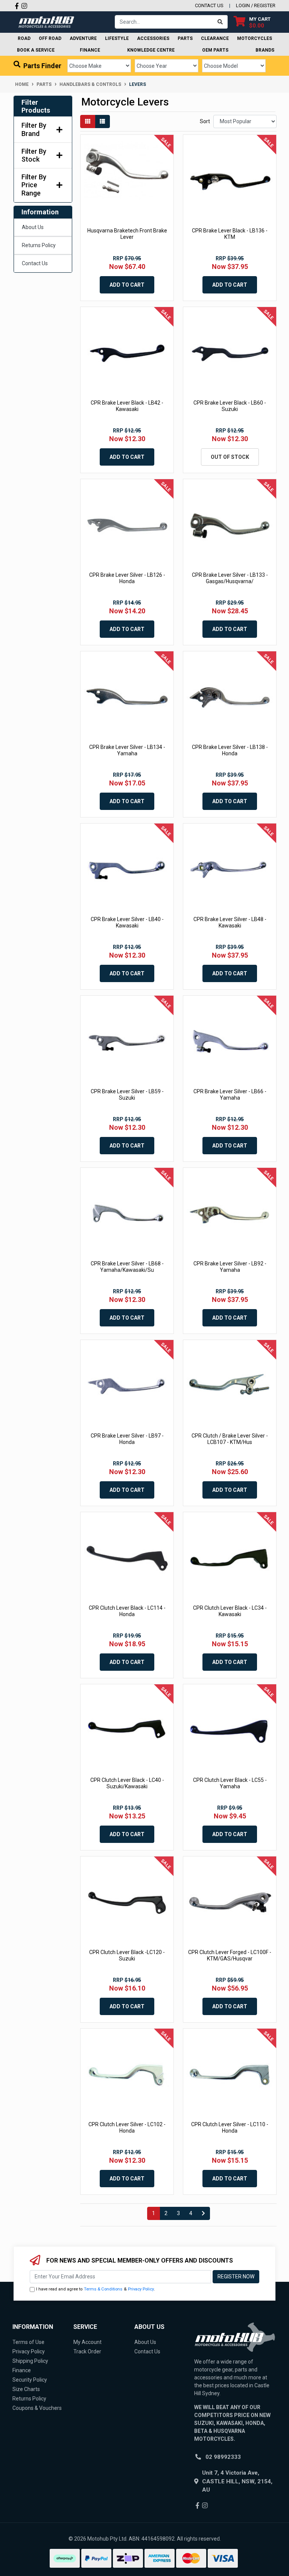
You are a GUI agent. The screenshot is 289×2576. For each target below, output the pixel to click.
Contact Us (35, 263)
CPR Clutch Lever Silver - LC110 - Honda (230, 2128)
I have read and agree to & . (96, 2289)
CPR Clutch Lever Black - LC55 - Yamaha (230, 1783)
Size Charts (26, 2389)
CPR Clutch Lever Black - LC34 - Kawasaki (230, 1611)
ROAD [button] (24, 38)
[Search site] (220, 22)
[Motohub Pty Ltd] (46, 21)
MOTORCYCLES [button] (255, 38)
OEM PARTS (215, 50)
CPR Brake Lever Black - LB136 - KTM (230, 234)
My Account (87, 2342)
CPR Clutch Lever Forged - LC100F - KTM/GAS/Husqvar (230, 1955)
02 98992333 (223, 2457)
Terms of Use (28, 2342)
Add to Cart (127, 285)
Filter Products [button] (36, 106)
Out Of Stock (230, 457)
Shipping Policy (30, 2361)
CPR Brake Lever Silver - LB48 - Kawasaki (230, 922)
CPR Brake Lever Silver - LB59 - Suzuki (127, 1095)
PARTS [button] (185, 38)
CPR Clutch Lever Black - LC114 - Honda (127, 1611)
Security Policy (30, 2380)
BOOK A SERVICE (36, 50)
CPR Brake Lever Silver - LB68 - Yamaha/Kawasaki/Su (127, 1267)
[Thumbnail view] (88, 121)
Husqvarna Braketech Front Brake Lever (127, 234)
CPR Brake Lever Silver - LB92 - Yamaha (230, 1267)
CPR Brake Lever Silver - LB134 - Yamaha (127, 750)
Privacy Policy (141, 2289)
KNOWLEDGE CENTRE (151, 50)
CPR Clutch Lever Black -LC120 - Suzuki (127, 1955)
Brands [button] (265, 50)
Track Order (87, 2351)
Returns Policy (39, 245)
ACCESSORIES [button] (153, 38)
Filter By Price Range (34, 185)
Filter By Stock (34, 155)
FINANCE (90, 50)
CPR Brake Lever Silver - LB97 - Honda (127, 1439)
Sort (205, 121)
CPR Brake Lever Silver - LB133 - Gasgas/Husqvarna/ (230, 578)
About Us (33, 227)
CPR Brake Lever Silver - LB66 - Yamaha (230, 1095)
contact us (209, 5)
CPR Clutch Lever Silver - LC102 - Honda (127, 2128)
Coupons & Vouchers (37, 2408)
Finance (22, 2370)
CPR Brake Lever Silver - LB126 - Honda (127, 578)
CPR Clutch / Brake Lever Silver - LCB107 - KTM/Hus (230, 1439)
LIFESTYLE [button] (117, 38)
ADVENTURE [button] (83, 38)
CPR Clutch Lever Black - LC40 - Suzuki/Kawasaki (127, 1783)
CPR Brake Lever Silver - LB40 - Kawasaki (127, 922)
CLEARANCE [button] (215, 38)
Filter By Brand (34, 129)
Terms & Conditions (103, 2289)
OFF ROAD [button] (50, 38)
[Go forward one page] (203, 2214)
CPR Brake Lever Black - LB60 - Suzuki (230, 406)
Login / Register (256, 5)
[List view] (102, 121)
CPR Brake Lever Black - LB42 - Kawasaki (127, 406)
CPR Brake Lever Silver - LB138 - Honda (230, 750)
